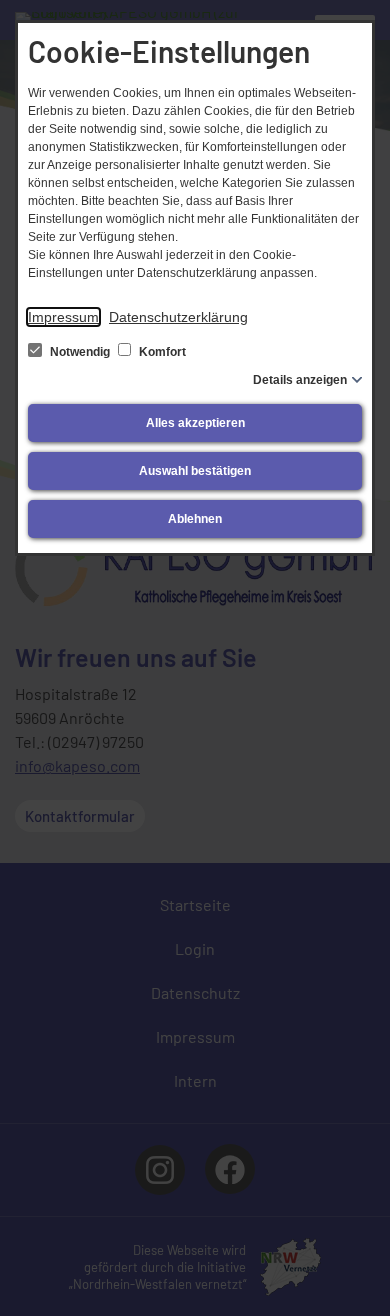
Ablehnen (195, 519)
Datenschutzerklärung (178, 317)
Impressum (63, 317)
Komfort (161, 352)
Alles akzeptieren (195, 423)
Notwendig (80, 352)
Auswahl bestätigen (195, 471)
